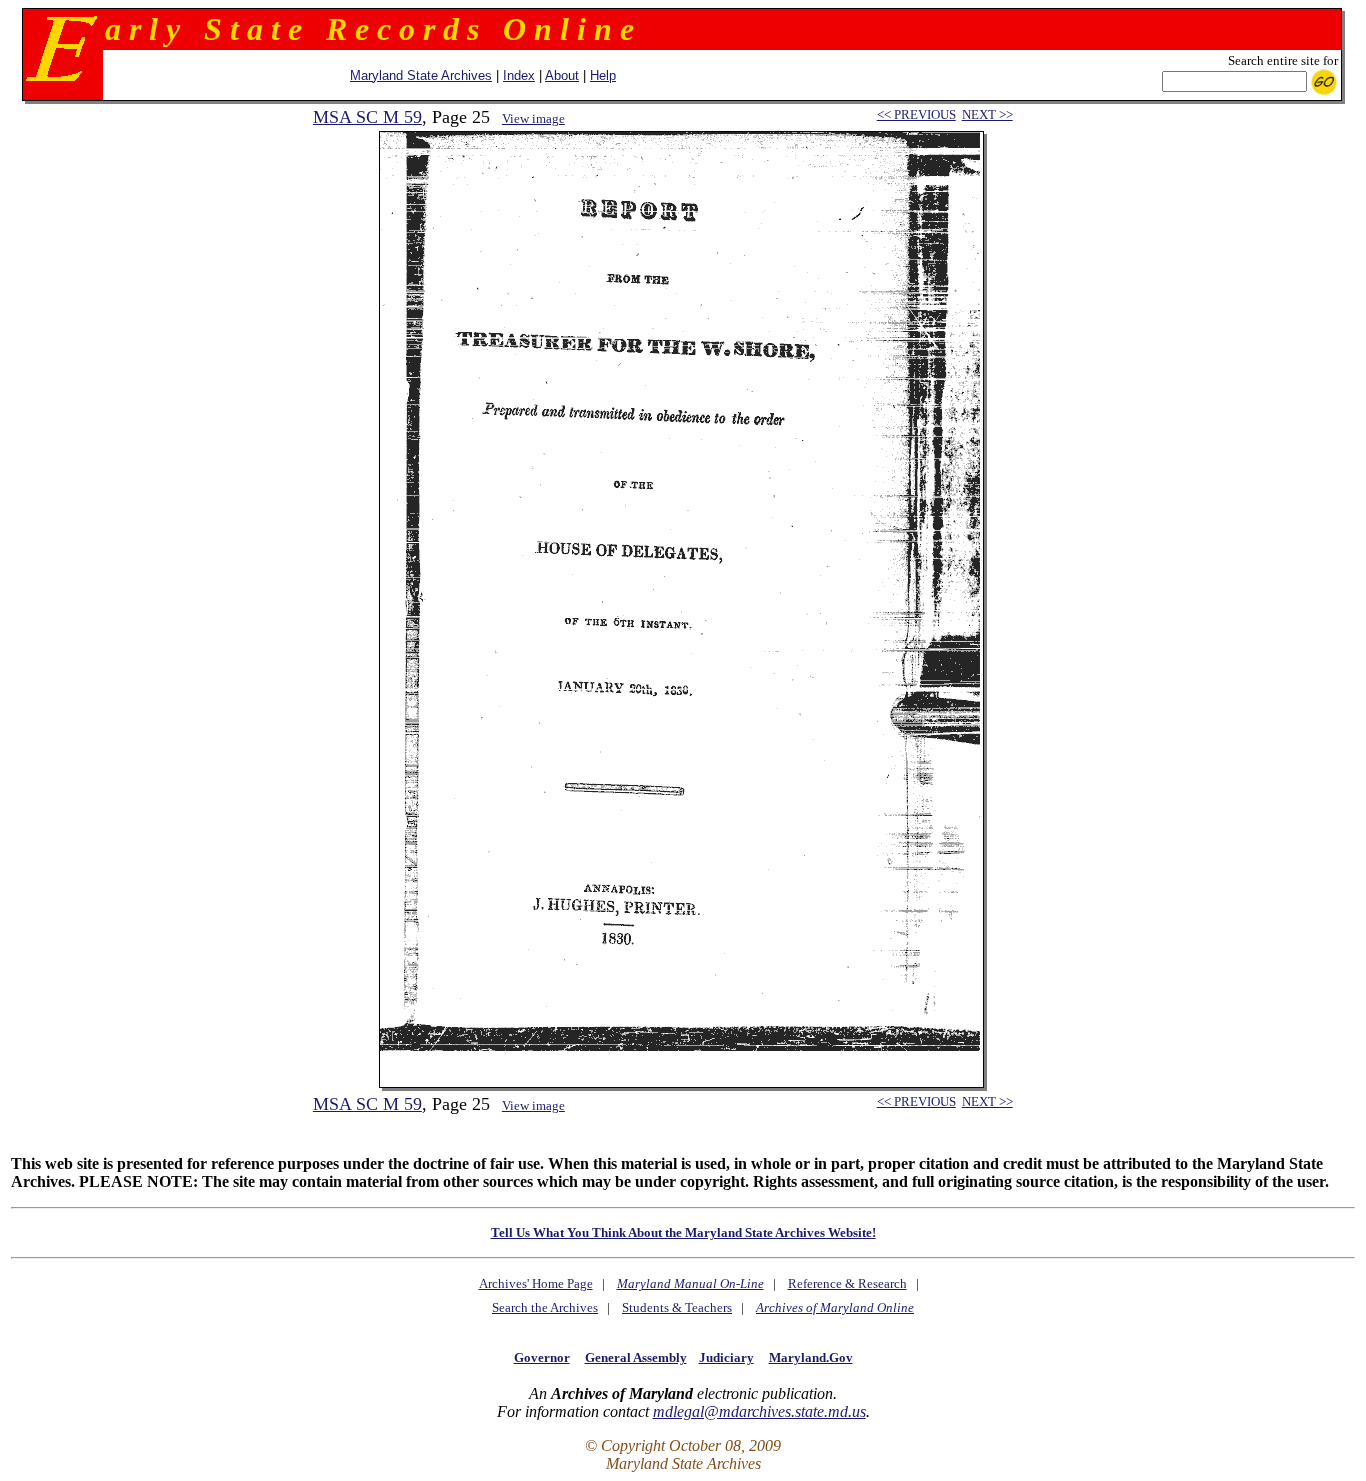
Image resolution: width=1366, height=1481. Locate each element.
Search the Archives (545, 1307)
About (562, 75)
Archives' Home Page (536, 1283)
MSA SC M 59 (367, 117)
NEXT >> (987, 114)
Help (603, 75)
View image (533, 118)
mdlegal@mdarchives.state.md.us (759, 1411)
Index (519, 75)
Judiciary (726, 1357)
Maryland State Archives (421, 75)
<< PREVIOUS (916, 114)
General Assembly (636, 1357)
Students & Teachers (677, 1307)
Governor (542, 1357)
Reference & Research (847, 1283)
